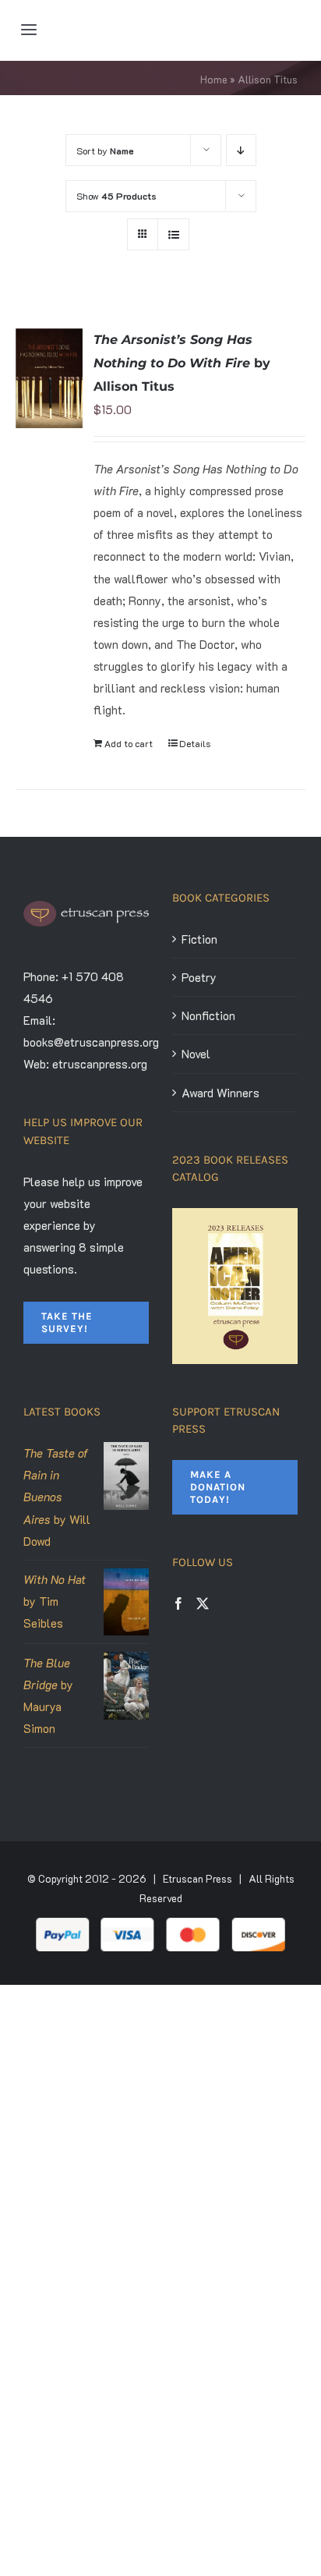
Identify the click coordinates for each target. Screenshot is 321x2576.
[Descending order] (241, 150)
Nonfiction (208, 1015)
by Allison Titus (182, 363)
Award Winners (220, 1093)
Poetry (199, 977)
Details (195, 743)
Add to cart (129, 743)
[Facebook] (178, 1603)
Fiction (199, 939)
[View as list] (173, 234)
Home (214, 79)
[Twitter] (203, 1603)
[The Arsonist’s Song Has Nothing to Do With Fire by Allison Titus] (49, 378)
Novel (196, 1054)
